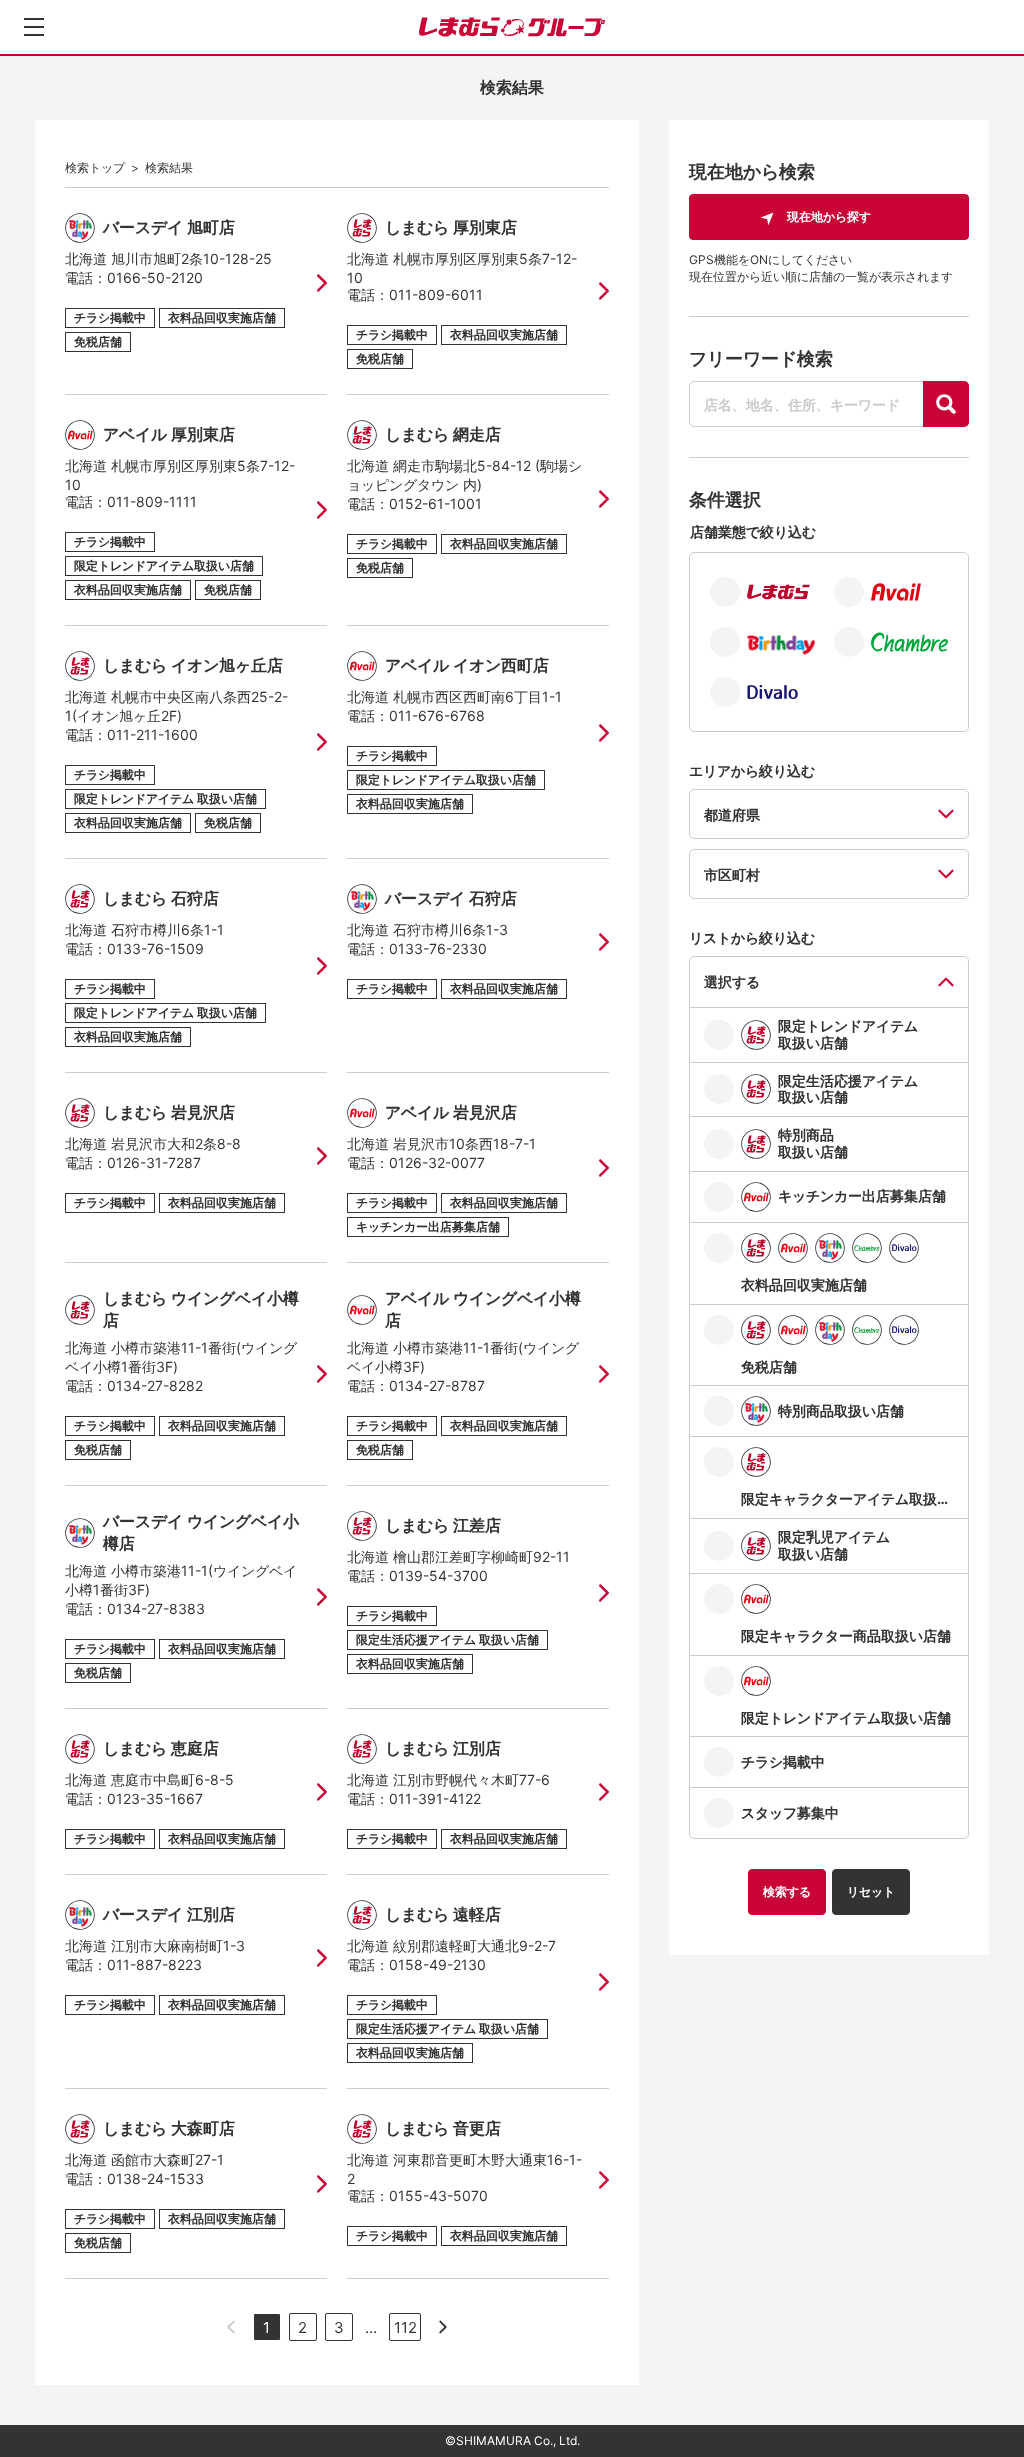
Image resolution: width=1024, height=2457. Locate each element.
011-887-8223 (154, 1964)
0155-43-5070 (438, 2195)
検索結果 (169, 167)
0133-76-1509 (155, 948)
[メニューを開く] (34, 27)
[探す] (946, 404)
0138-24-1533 (155, 2178)
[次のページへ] (443, 2327)
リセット (871, 1891)
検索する (787, 1891)
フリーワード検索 (761, 358)
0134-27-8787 (437, 1385)
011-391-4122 (435, 1798)
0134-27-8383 (156, 1608)
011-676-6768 (437, 715)
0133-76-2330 (438, 948)
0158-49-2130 (437, 1964)
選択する (732, 981)
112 (405, 2327)
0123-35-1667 (155, 1798)
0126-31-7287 (154, 1162)
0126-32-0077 (437, 1162)
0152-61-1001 (435, 503)
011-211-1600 (152, 734)
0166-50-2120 (155, 277)
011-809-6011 (436, 294)
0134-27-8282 (155, 1385)
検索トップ (95, 167)
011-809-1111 (152, 501)
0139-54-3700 (438, 1575)
